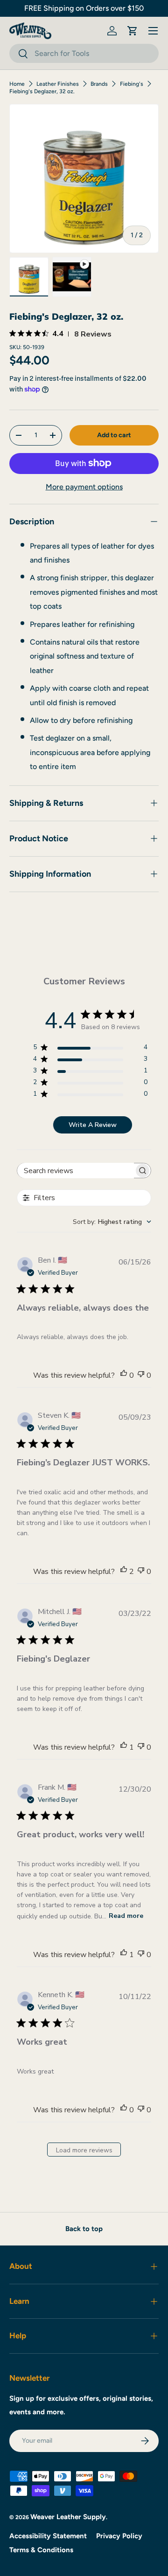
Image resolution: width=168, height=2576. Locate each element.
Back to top (84, 2229)
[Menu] (153, 31)
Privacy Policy (119, 2536)
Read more (126, 1916)
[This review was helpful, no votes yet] (124, 1375)
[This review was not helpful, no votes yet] (141, 1375)
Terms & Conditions (41, 2550)
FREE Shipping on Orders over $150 (84, 8)
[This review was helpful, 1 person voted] (124, 1747)
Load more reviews (84, 2150)
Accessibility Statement (48, 2536)
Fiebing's (132, 84)
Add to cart (114, 435)
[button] (133, 31)
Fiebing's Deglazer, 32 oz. (42, 91)
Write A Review (93, 1125)
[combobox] (84, 53)
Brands (99, 84)
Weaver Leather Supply (68, 2517)
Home (17, 84)
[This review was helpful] (124, 1572)
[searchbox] (76, 1171)
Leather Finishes (58, 84)
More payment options (84, 487)
